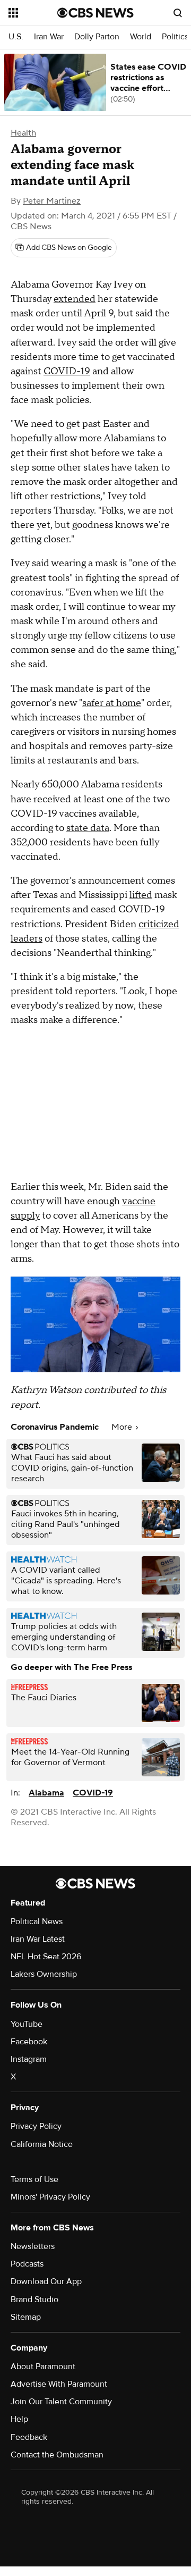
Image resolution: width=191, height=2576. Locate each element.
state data (88, 828)
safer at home (112, 703)
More (123, 1427)
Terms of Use (34, 2179)
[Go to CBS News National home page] (95, 13)
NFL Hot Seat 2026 (46, 1957)
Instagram (29, 2059)
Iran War (49, 37)
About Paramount (43, 2367)
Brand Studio (34, 2300)
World (141, 37)
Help (19, 2419)
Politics (175, 37)
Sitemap (26, 2317)
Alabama (46, 1793)
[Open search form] (178, 13)
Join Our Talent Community (61, 2402)
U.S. (16, 37)
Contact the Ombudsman (57, 2455)
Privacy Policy (36, 2126)
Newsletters (33, 2246)
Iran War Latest (38, 1939)
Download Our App (46, 2281)
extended (75, 299)
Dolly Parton (97, 37)
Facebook (29, 2042)
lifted (141, 895)
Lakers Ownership (44, 1974)
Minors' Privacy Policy (50, 2197)
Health (23, 133)
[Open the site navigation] (33, 13)
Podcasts (27, 2264)
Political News (37, 1921)
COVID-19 (67, 371)
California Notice (42, 2144)
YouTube (27, 2024)
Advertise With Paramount (59, 2384)
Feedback (29, 2437)
